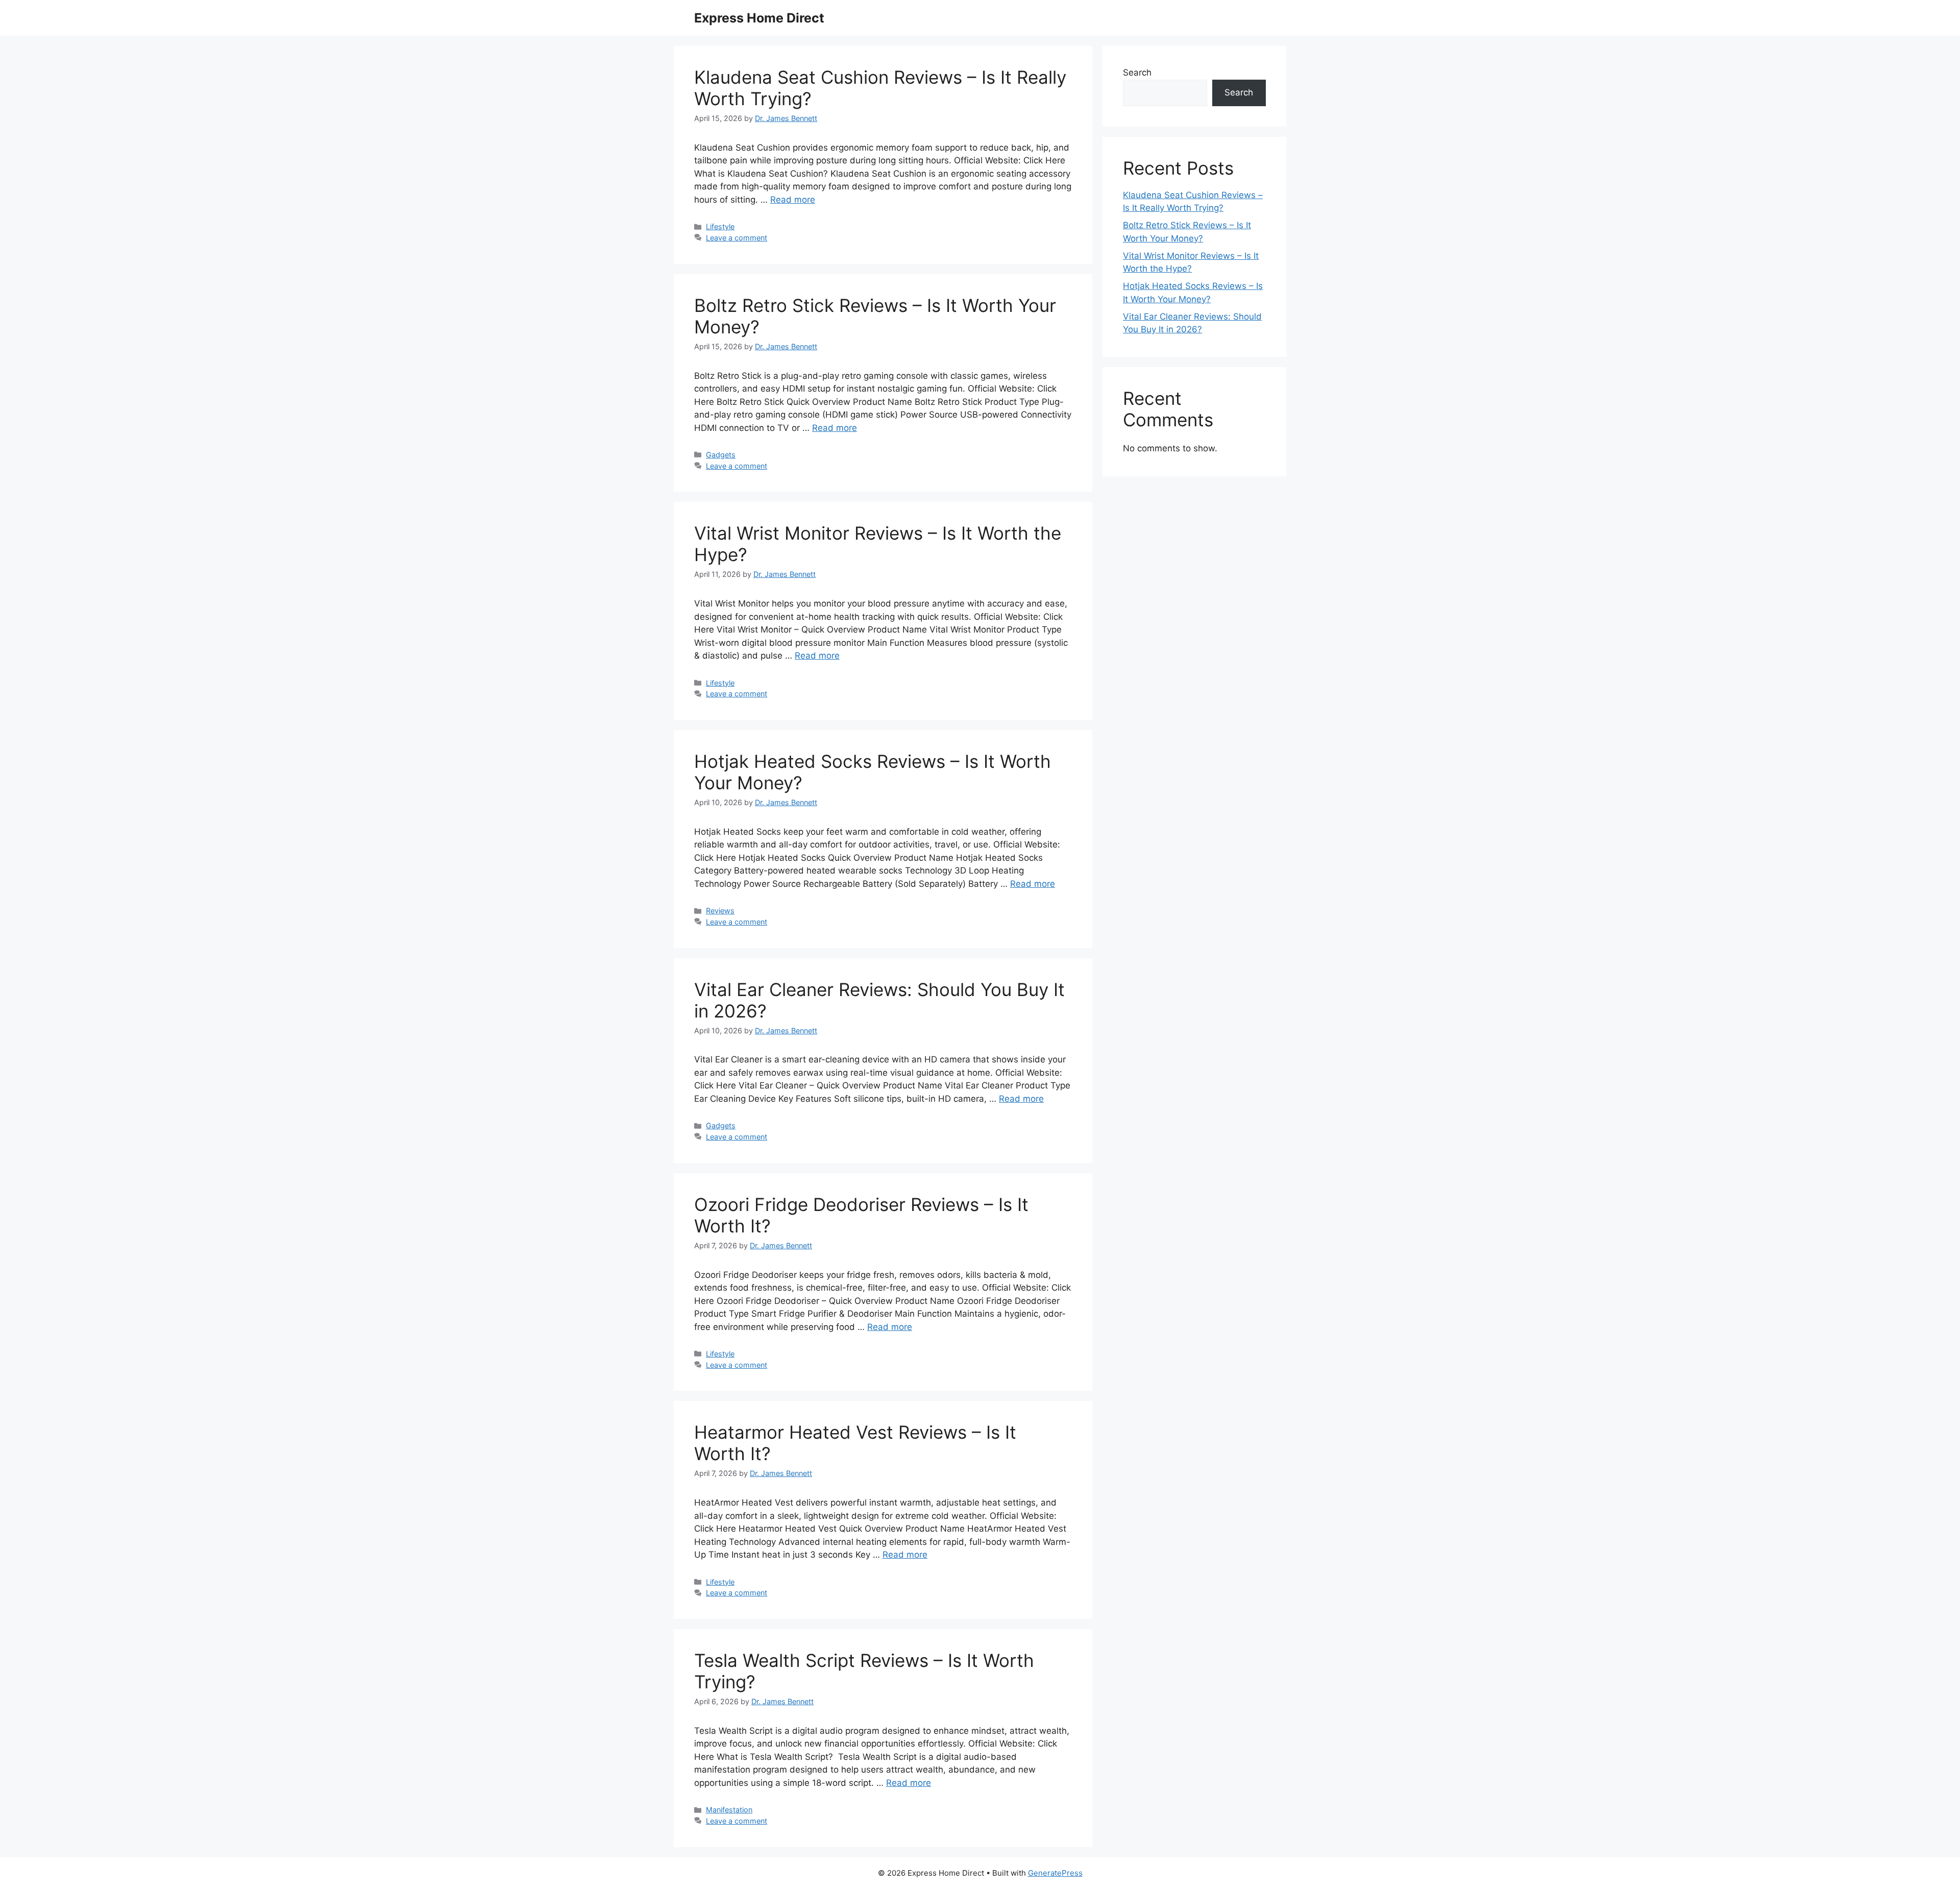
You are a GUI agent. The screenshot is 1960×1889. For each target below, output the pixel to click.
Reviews (720, 911)
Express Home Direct (759, 18)
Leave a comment (737, 238)
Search (1137, 72)
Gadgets (721, 455)
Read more (793, 200)
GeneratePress (1055, 1873)
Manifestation (729, 1810)
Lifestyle (720, 226)
